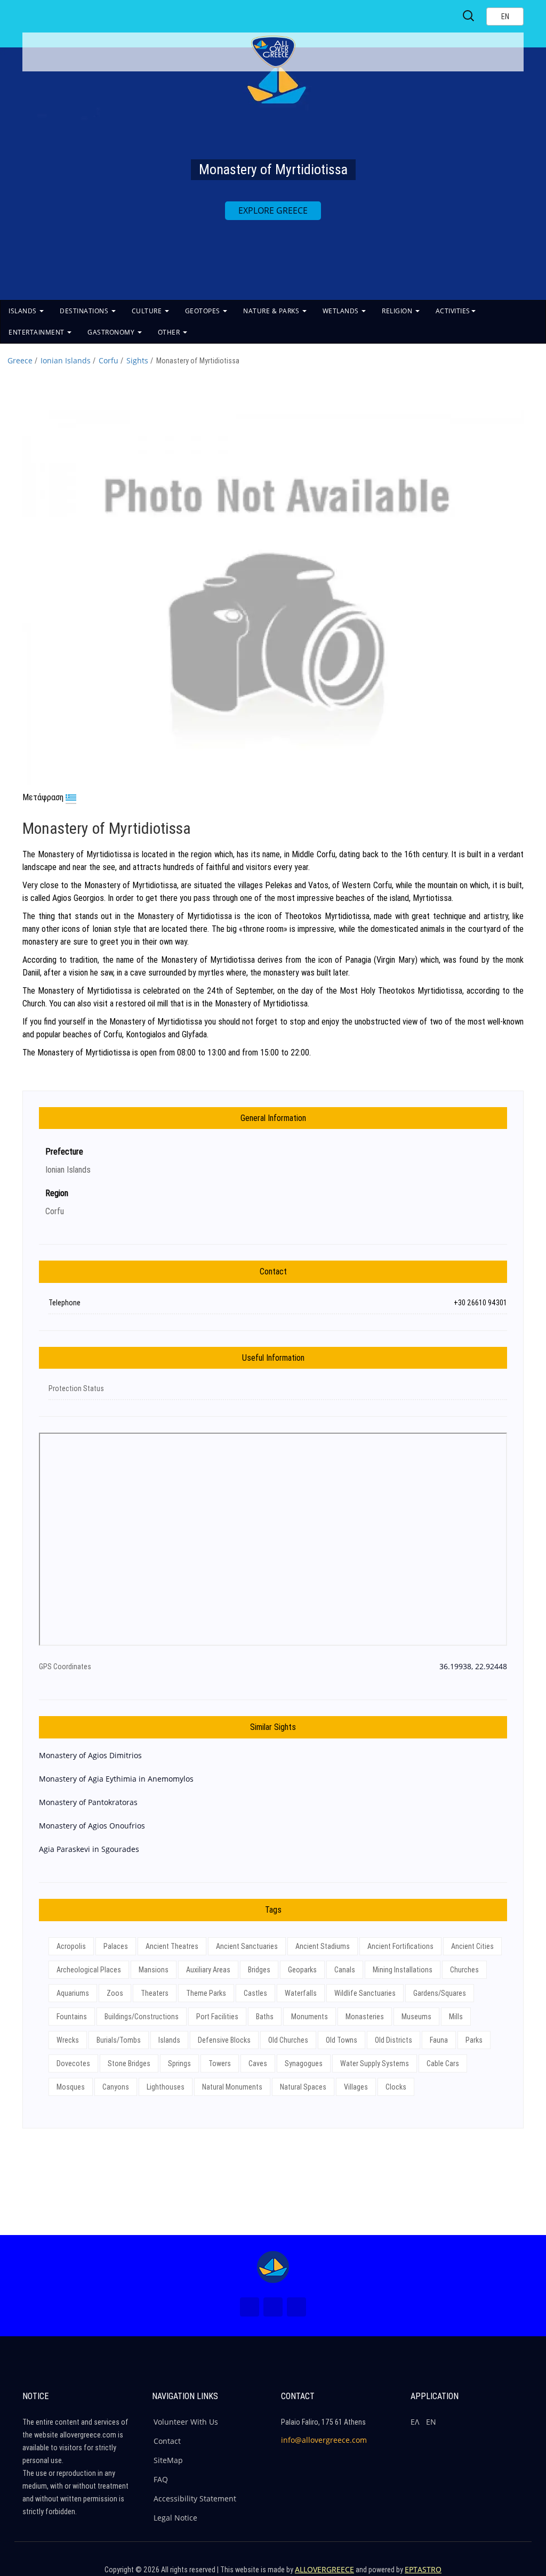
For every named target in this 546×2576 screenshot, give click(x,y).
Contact (167, 2441)
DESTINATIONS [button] (85, 311)
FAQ (161, 2479)
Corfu (109, 360)
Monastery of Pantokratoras (88, 1802)
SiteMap (168, 2460)
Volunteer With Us (186, 2422)
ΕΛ (415, 2422)
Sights (137, 360)
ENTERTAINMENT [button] (37, 332)
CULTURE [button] (148, 311)
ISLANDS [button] (23, 311)
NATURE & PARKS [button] (272, 311)
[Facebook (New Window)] (250, 2307)
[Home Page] (273, 2267)
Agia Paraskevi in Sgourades (89, 1849)
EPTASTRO (423, 2569)
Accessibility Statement (195, 2498)
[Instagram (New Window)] (273, 2307)
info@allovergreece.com (324, 2440)
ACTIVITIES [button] (453, 311)
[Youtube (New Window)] (296, 2307)
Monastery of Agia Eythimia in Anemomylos (116, 1779)
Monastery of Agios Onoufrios (92, 1826)
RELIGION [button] (398, 311)
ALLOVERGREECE (324, 2569)
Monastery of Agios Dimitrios (90, 1755)
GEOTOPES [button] (204, 311)
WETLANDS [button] (342, 311)
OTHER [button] (170, 332)
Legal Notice (175, 2518)
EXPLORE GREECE (273, 210)
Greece (20, 360)
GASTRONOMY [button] (112, 332)
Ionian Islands (66, 360)
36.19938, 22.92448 (473, 1666)
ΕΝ (431, 2422)
